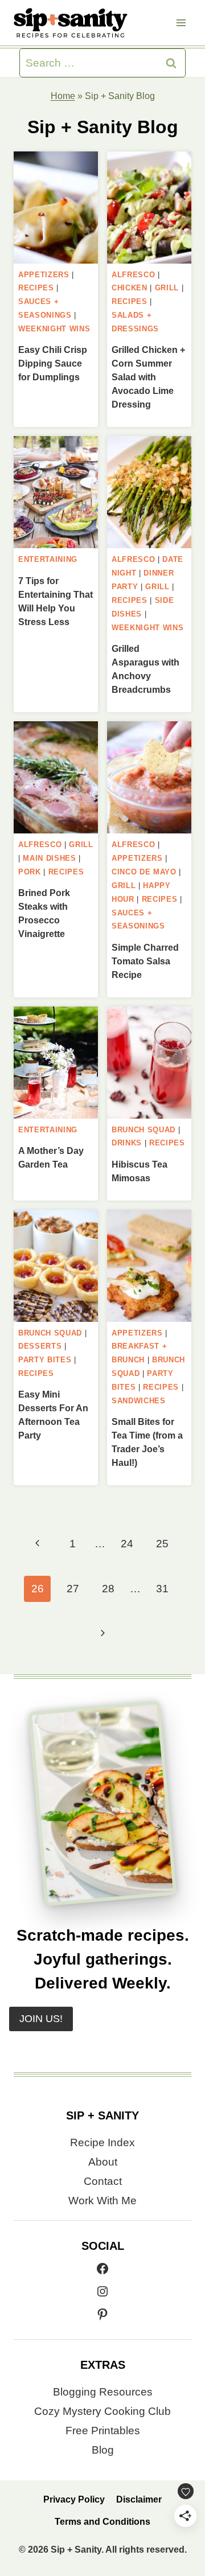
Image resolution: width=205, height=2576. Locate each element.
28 (108, 1589)
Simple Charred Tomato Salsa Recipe (145, 961)
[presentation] (56, 208)
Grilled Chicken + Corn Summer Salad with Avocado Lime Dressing (148, 377)
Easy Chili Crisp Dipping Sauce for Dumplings (53, 363)
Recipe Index (102, 2142)
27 (73, 1589)
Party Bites (45, 1360)
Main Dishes (49, 858)
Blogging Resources (103, 2392)
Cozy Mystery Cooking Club (102, 2411)
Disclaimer (139, 2499)
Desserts (40, 1346)
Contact (103, 2181)
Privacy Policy (74, 2499)
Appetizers (44, 275)
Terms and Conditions (102, 2522)
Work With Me (102, 2201)
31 (162, 1589)
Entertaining (48, 559)
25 (162, 1544)
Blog (103, 2450)
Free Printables (103, 2431)
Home (63, 96)
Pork (30, 872)
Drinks (127, 1143)
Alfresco (133, 275)
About (103, 2162)
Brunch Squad (143, 1130)
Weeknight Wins (54, 329)
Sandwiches (139, 1401)
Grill (167, 288)
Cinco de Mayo (144, 872)
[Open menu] (181, 22)
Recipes (36, 288)
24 (127, 1544)
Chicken (130, 288)
